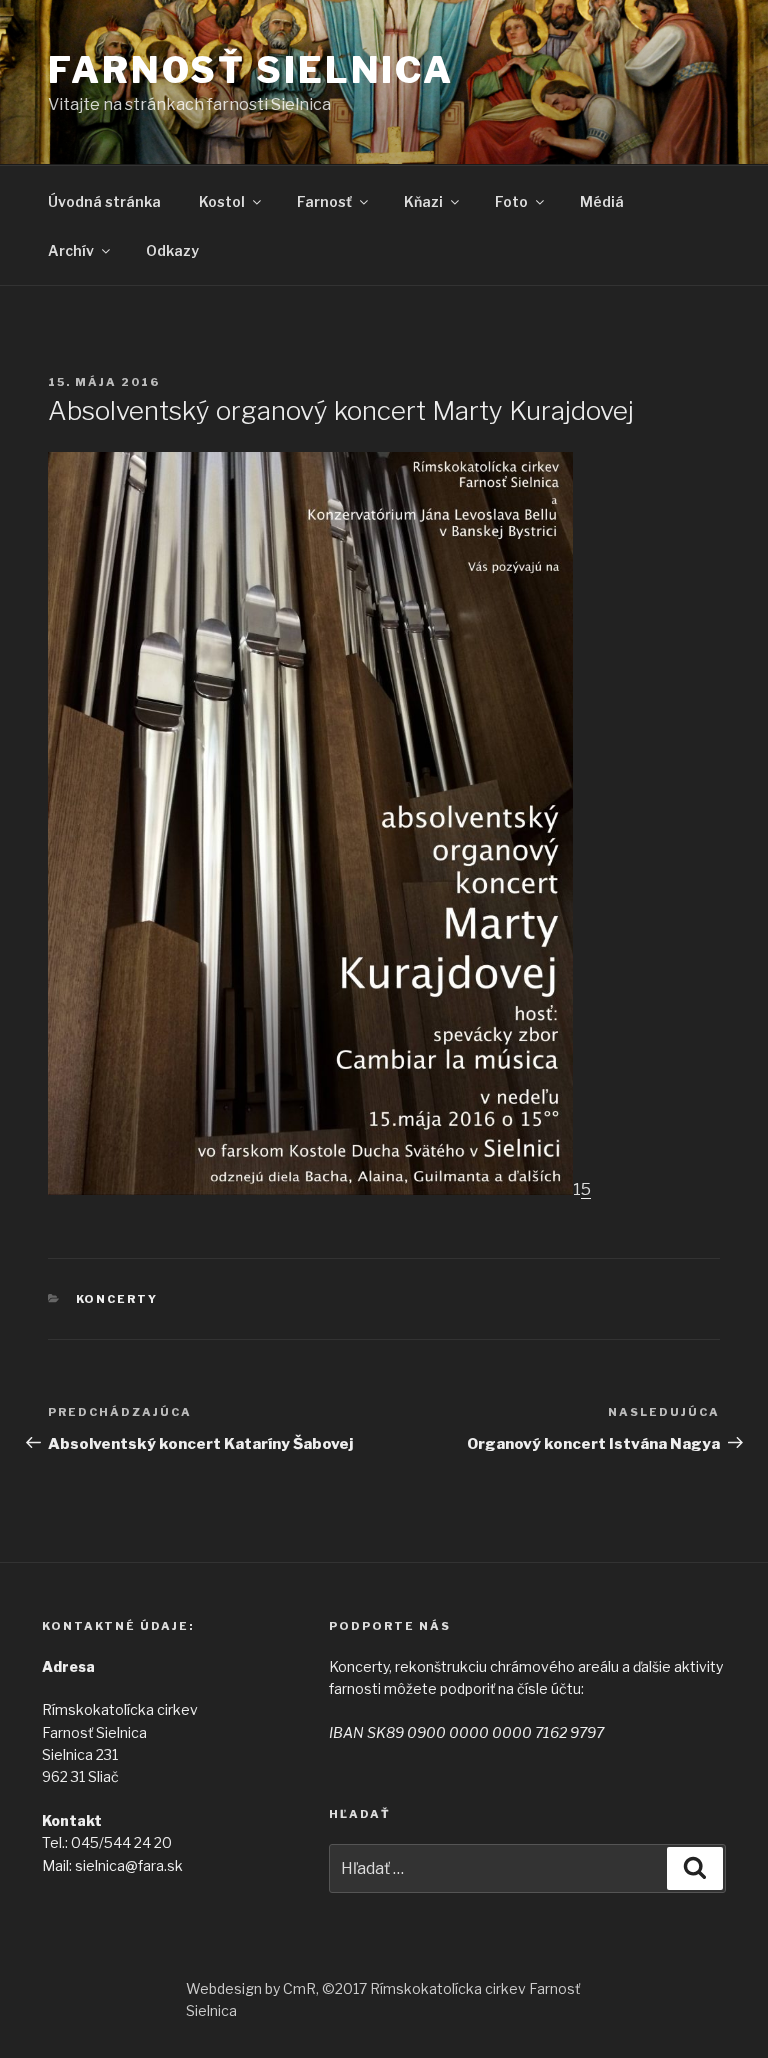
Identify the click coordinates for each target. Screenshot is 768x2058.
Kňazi (423, 201)
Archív (71, 250)
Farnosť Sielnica (251, 70)
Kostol (222, 201)
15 (582, 1189)
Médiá (602, 201)
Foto (511, 201)
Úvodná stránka (104, 201)
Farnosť (324, 201)
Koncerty (117, 1299)
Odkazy (172, 250)
